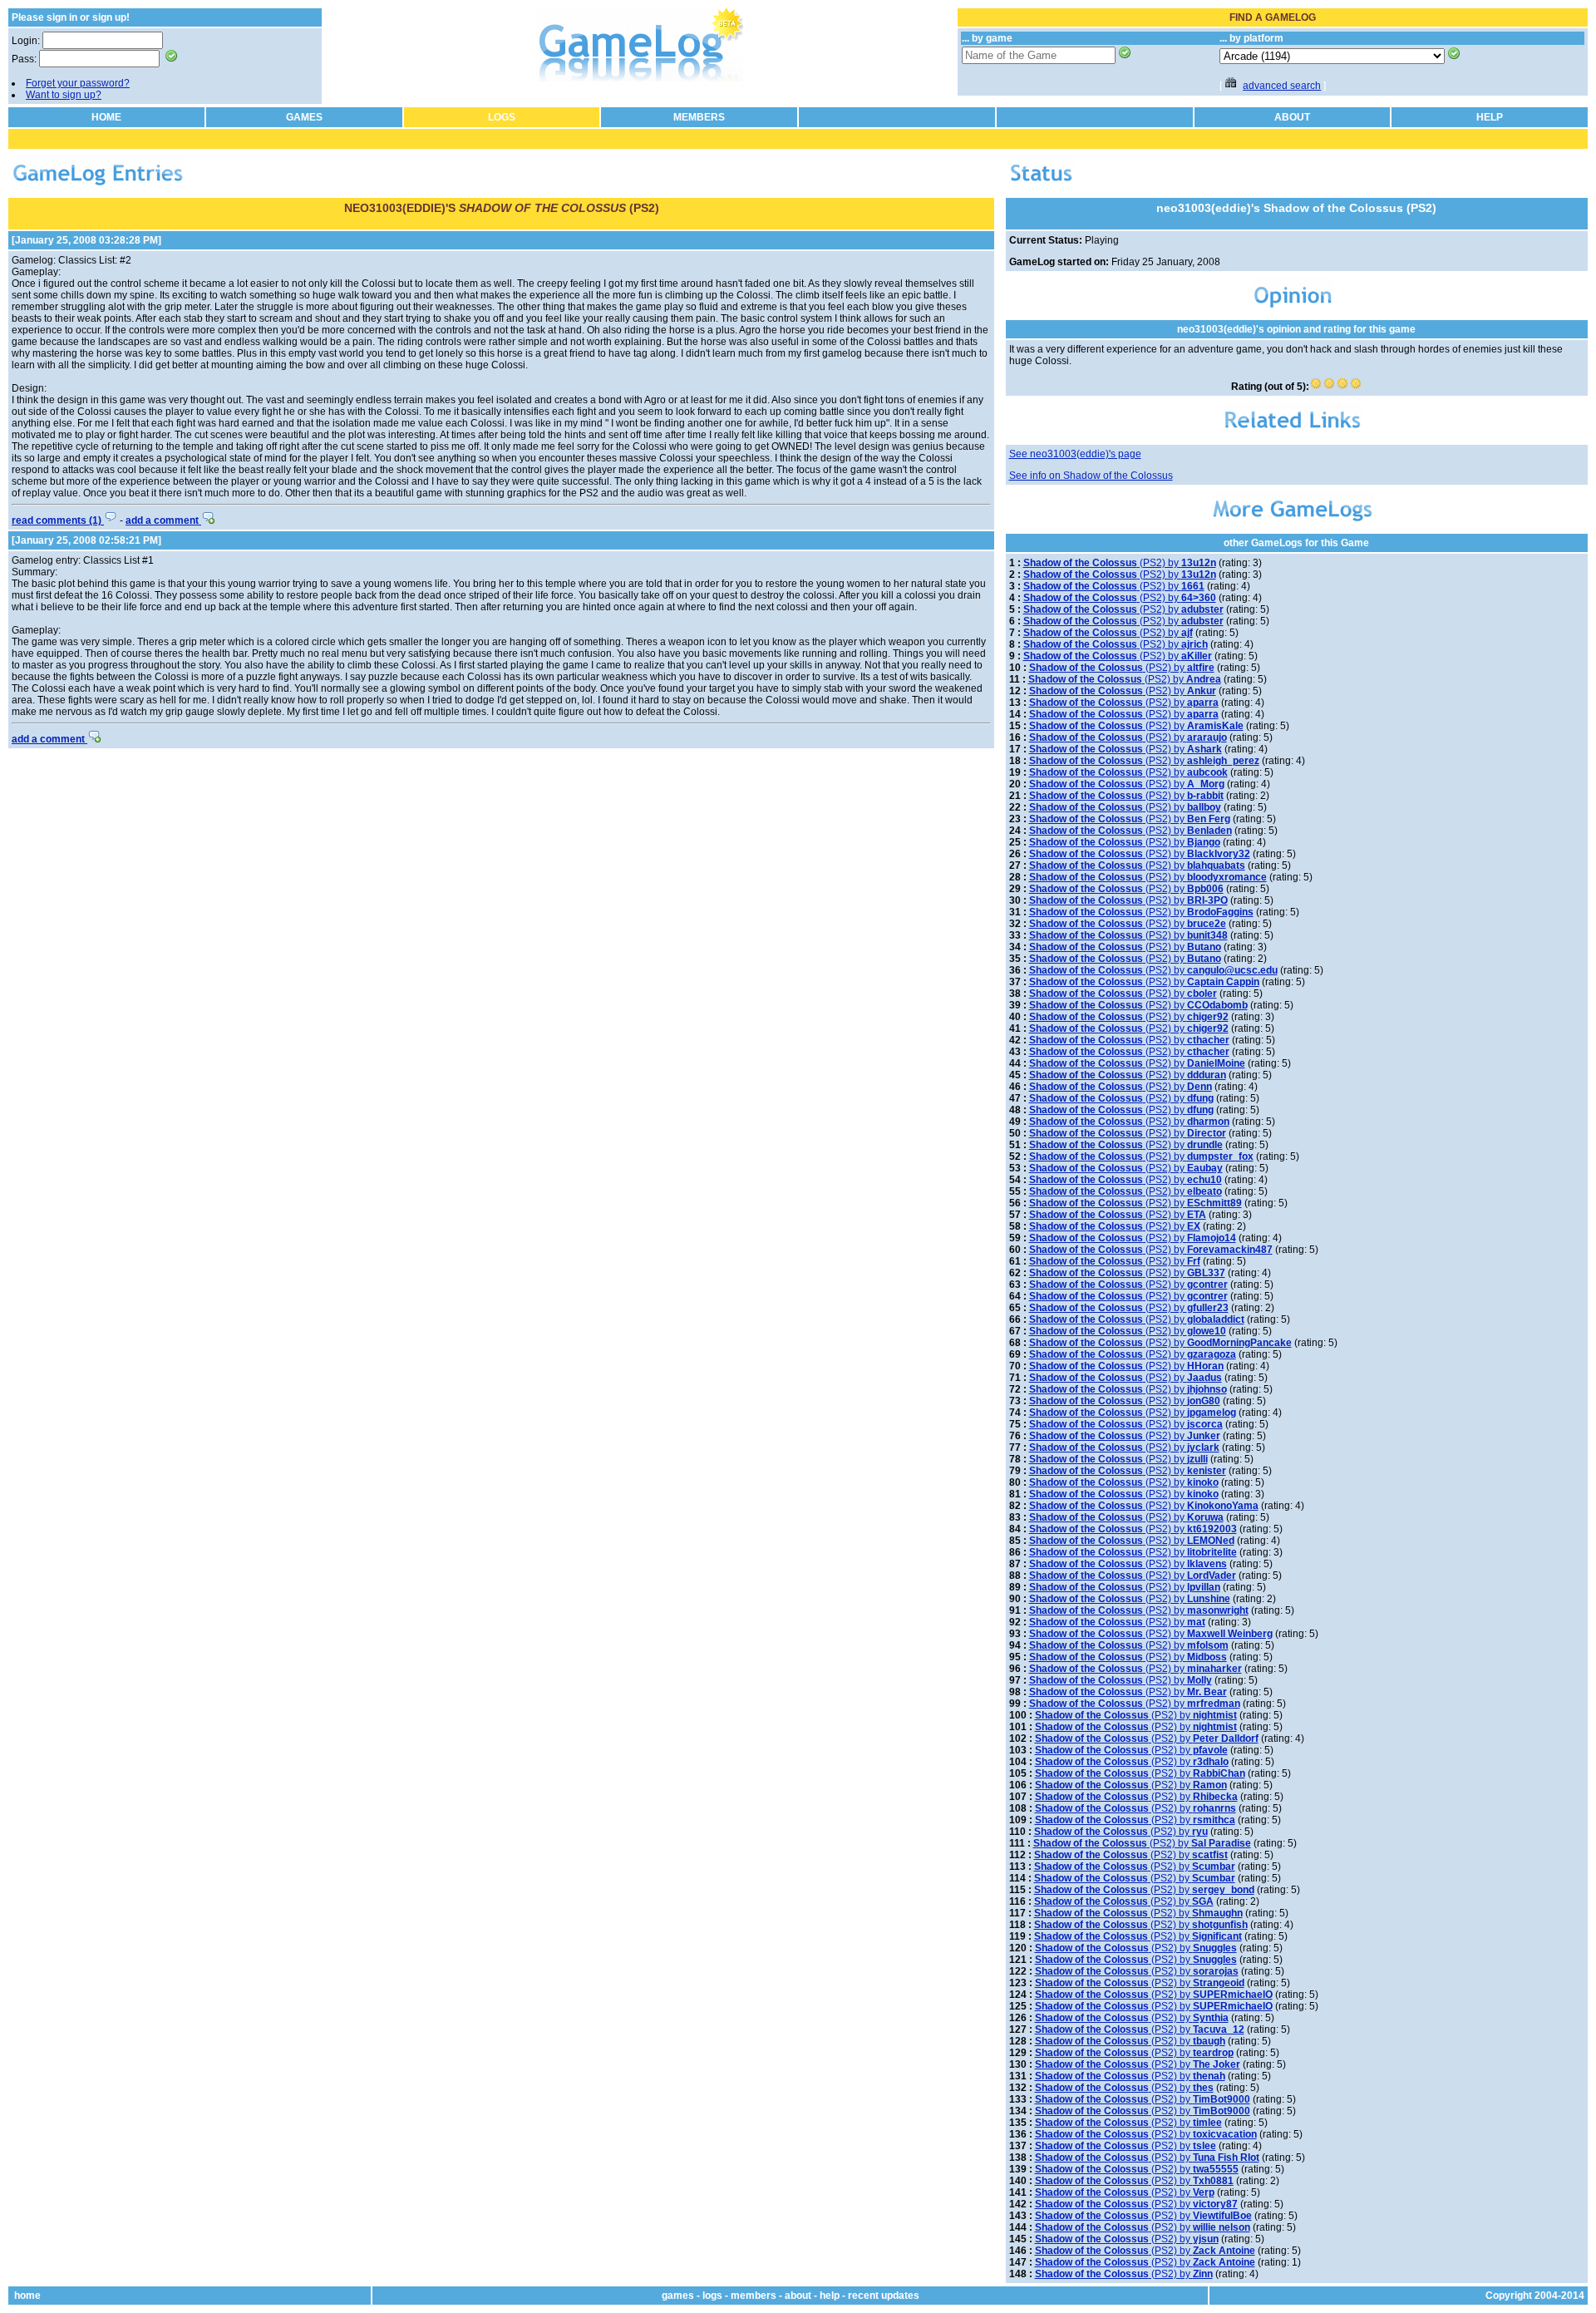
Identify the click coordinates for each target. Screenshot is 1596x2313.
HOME (106, 117)
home (27, 2296)
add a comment (163, 520)
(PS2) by (1120, 563)
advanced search (1282, 86)
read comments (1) (58, 520)
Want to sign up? (64, 95)
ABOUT (1292, 117)
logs (712, 2296)
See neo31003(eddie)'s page (1075, 454)
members (754, 2296)
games (678, 2296)
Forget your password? (78, 83)
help (830, 2296)
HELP (1490, 117)
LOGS (502, 117)
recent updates (884, 2296)
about (798, 2296)
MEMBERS (699, 117)
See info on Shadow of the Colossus (1091, 476)
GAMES (304, 117)
